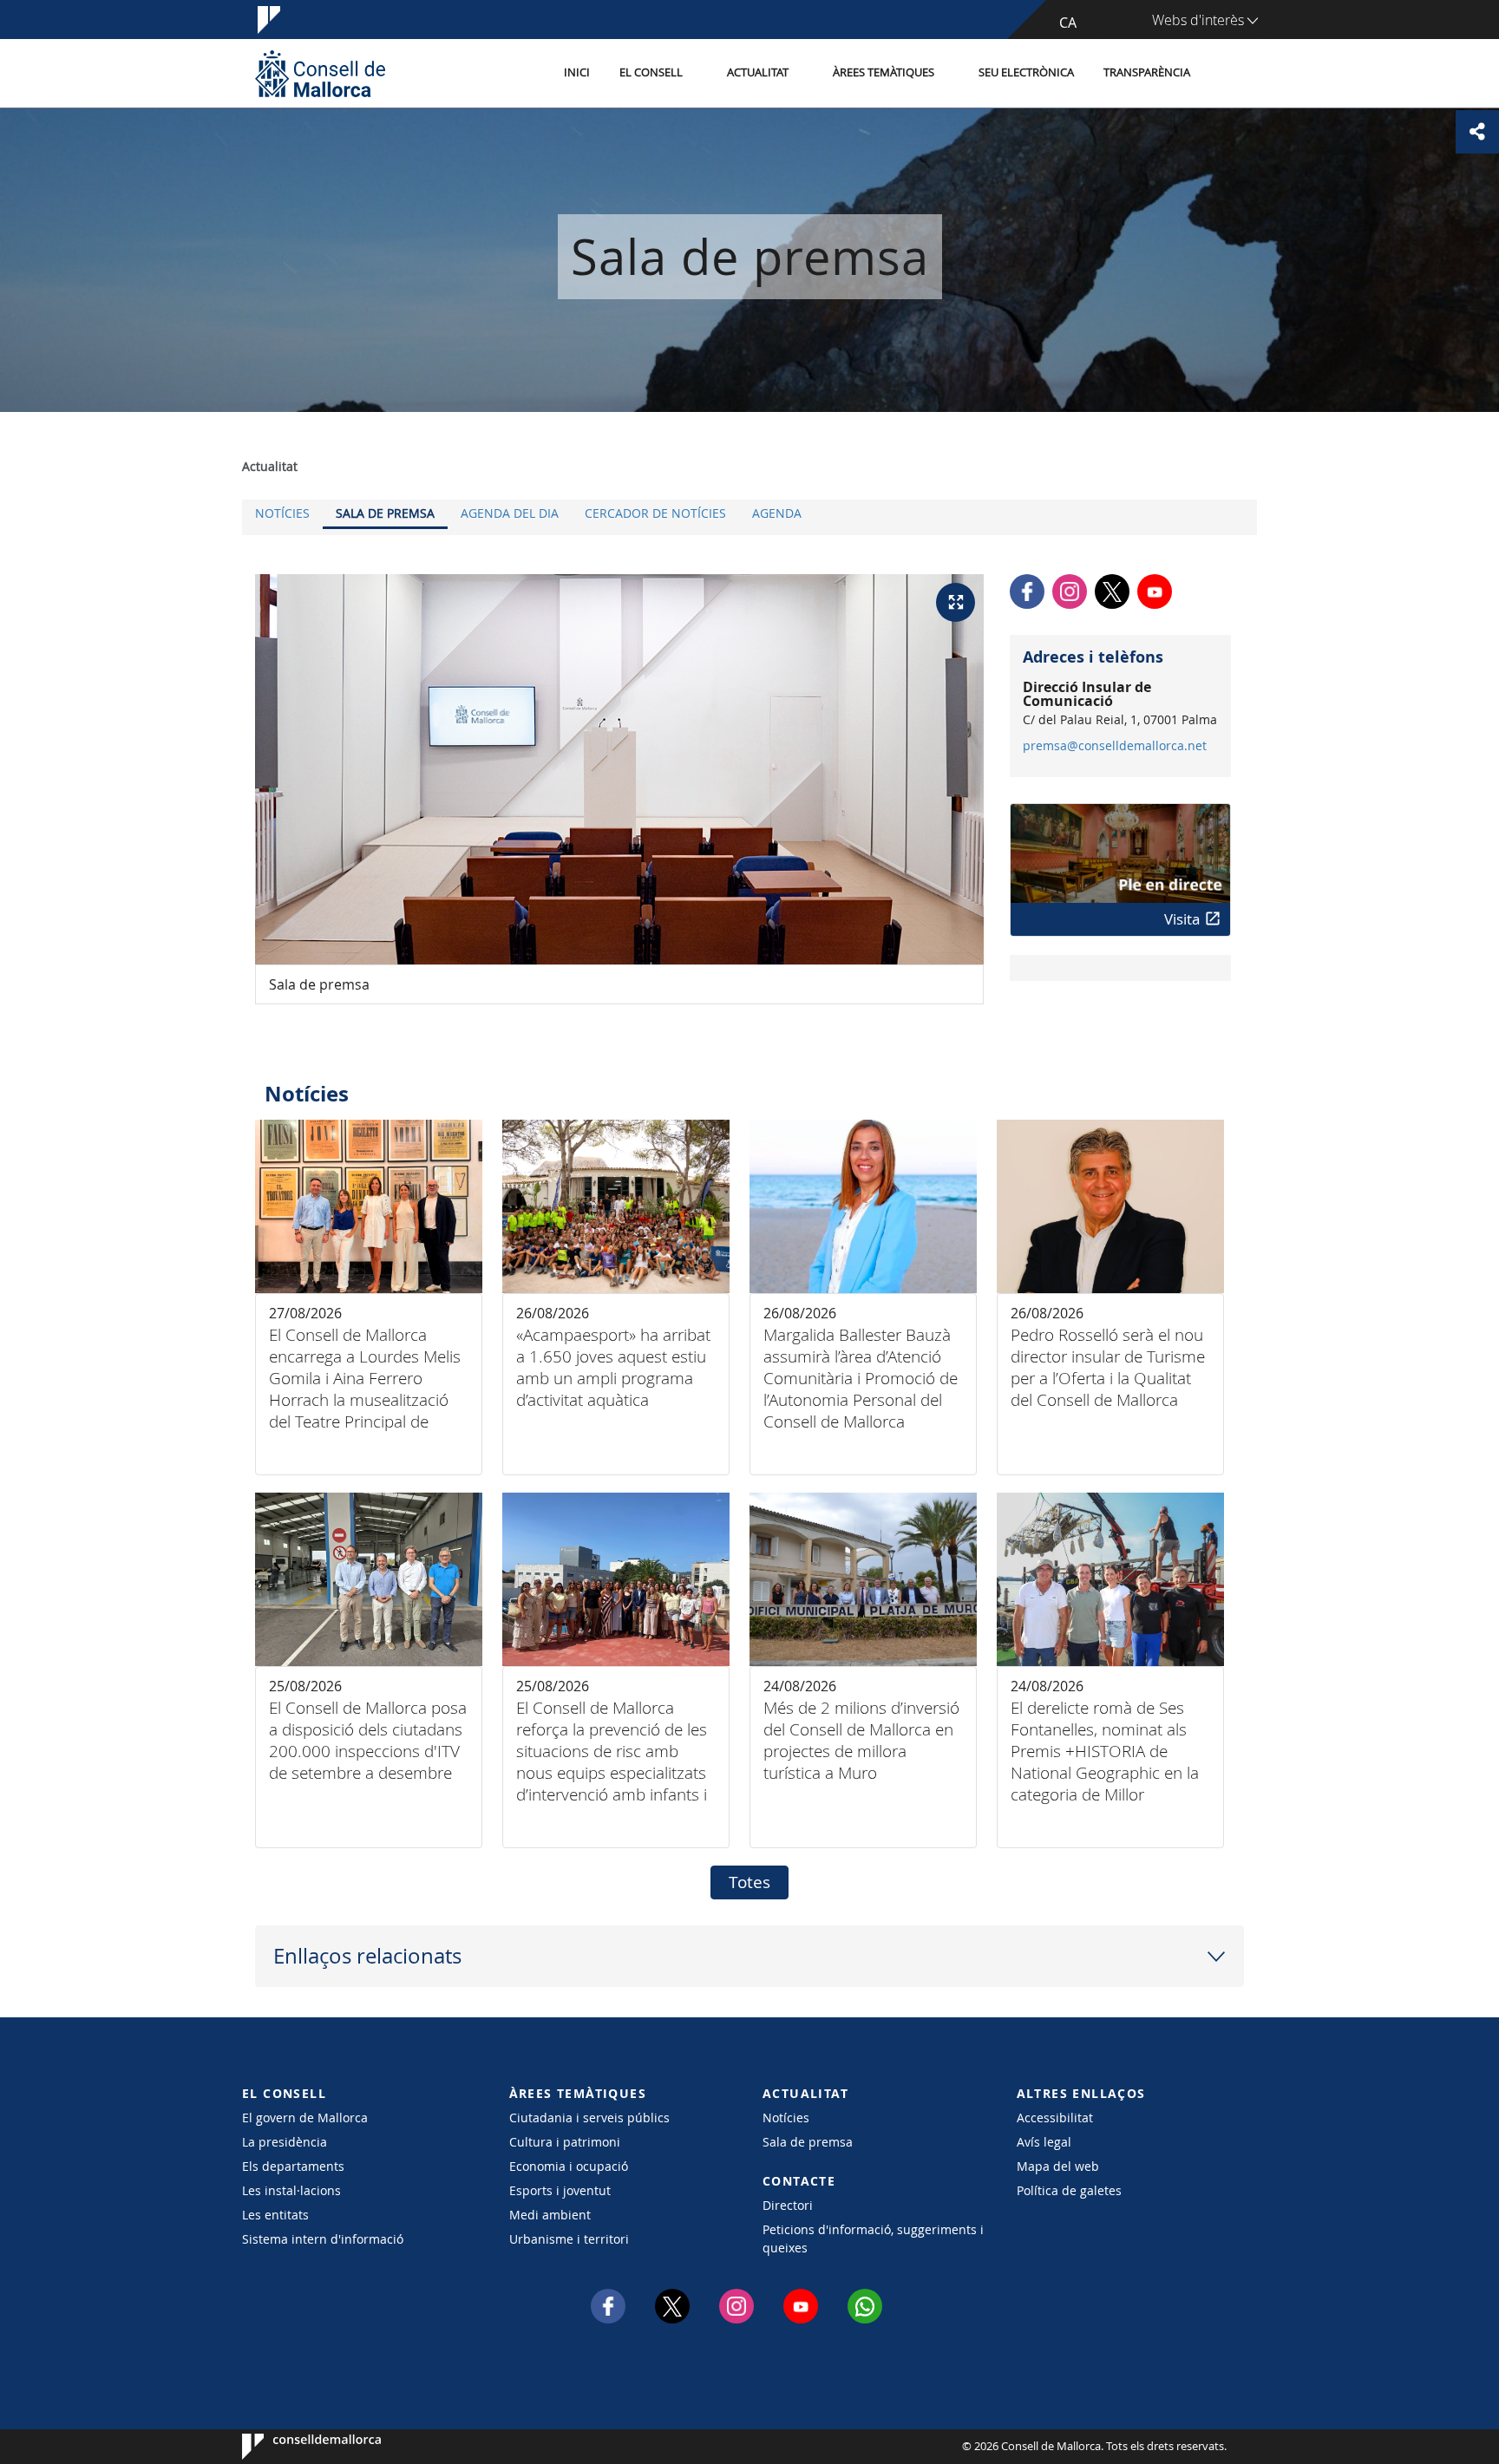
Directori (788, 2205)
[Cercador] (1224, 74)
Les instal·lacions (291, 2190)
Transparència (1147, 72)
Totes (749, 1882)
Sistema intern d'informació (323, 2239)
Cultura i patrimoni (565, 2142)
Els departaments (293, 2166)
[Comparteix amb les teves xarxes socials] (1477, 132)
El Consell (651, 72)
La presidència (285, 2142)
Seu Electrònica (1026, 72)
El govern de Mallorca (305, 2118)
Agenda (777, 513)
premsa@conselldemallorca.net (1115, 746)
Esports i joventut (560, 2190)
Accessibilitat (1055, 2118)
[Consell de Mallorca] (320, 73)
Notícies (282, 513)
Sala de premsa (385, 513)
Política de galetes (1069, 2190)
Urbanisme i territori (569, 2239)
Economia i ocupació (569, 2166)
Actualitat (758, 72)
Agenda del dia (510, 513)
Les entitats (275, 2215)
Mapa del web (1058, 2166)
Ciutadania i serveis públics (589, 2118)
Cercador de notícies (655, 513)
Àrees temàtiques (884, 72)
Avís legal (1044, 2142)
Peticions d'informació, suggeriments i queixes (873, 2239)
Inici (577, 72)
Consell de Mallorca (295, 2447)
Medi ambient (550, 2215)
